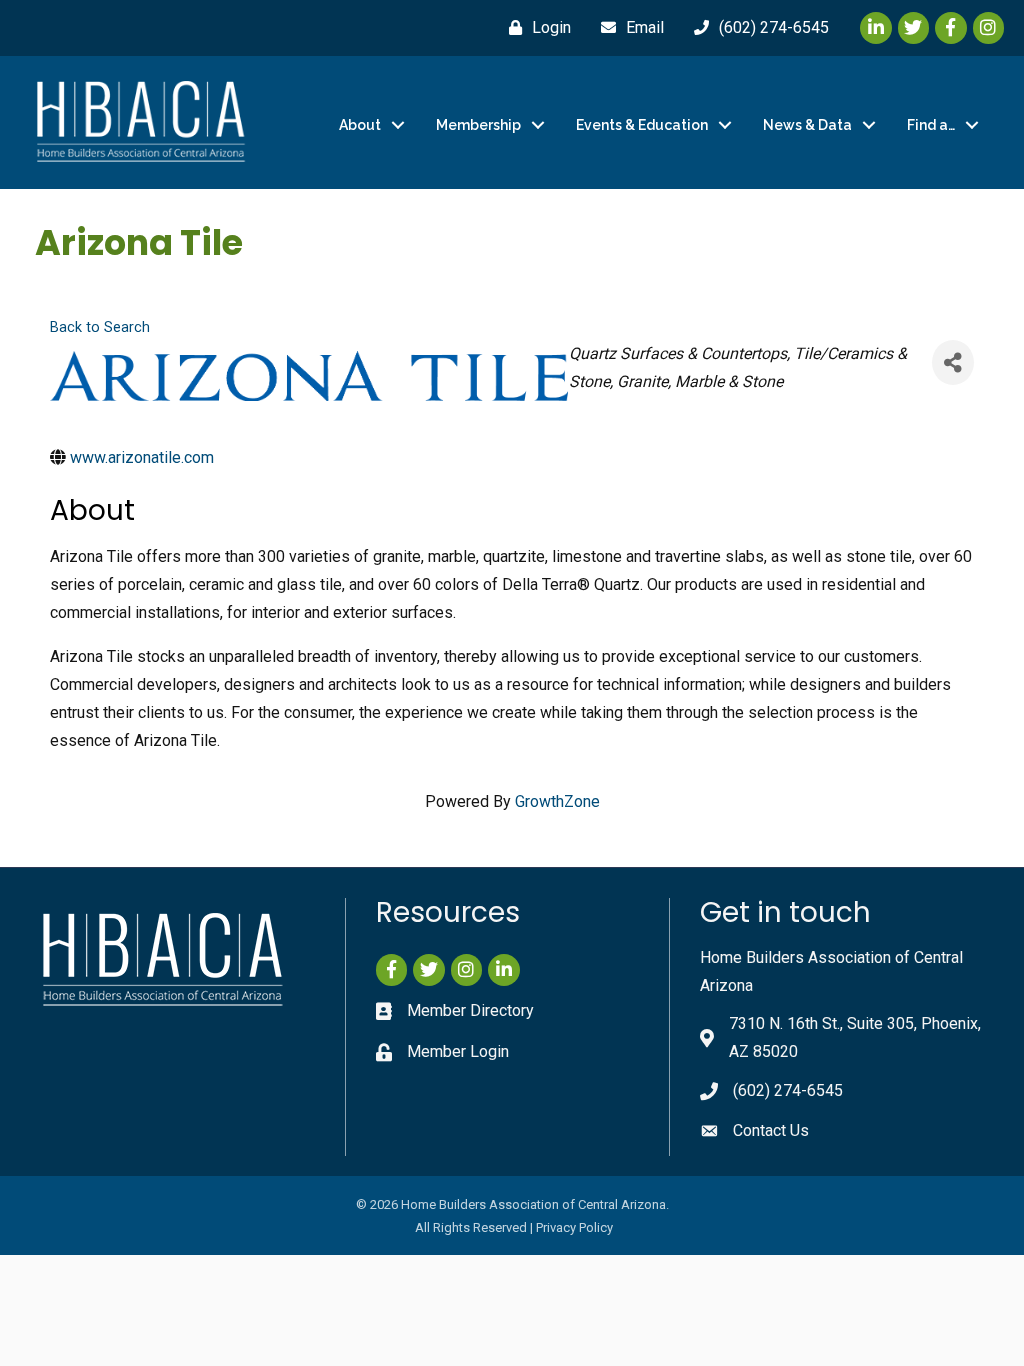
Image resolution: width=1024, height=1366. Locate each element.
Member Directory (470, 1010)
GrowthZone (557, 801)
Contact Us (771, 1130)
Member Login (458, 1051)
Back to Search (100, 327)
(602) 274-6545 (788, 1090)
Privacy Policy (574, 1227)
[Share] (953, 362)
